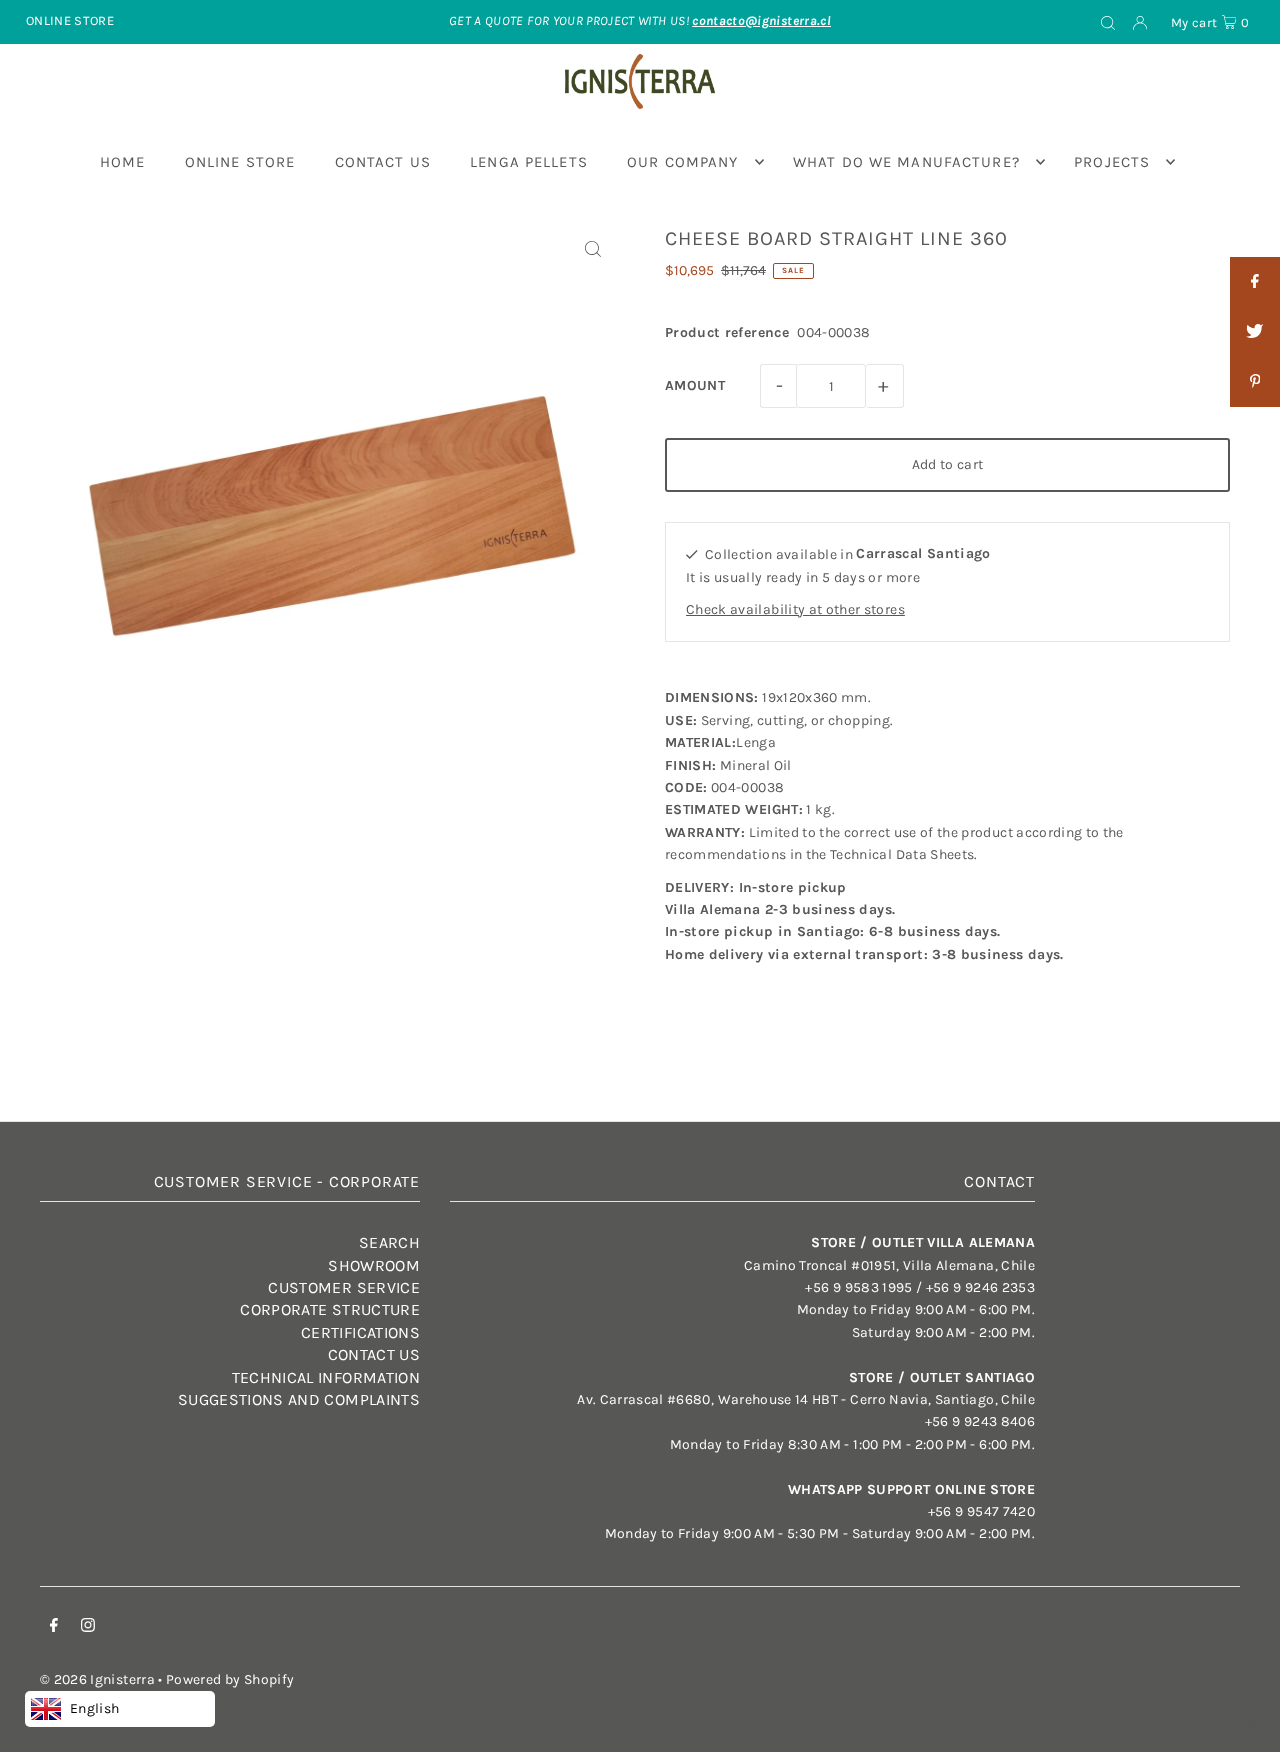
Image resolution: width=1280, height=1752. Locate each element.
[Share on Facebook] (1255, 282)
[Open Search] (1108, 22)
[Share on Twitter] (1255, 332)
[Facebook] (54, 1628)
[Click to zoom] (592, 249)
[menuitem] (123, 162)
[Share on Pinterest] (1255, 382)
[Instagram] (88, 1628)
